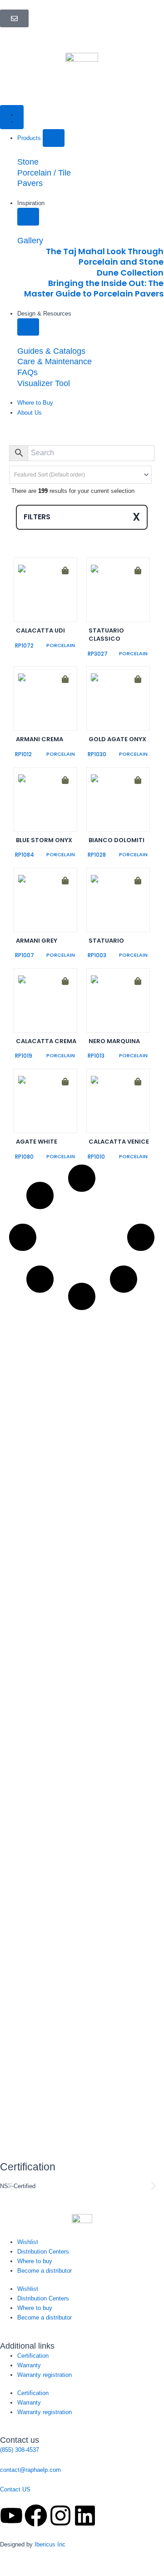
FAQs (27, 372)
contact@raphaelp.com (30, 2470)
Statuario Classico (106, 635)
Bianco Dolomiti (117, 840)
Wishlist (28, 2242)
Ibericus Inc (50, 2544)
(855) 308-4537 (20, 2450)
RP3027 (98, 654)
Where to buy (35, 2261)
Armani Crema (40, 739)
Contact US (15, 2489)
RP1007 (25, 955)
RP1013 (96, 1056)
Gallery (30, 240)
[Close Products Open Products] (54, 138)
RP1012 (23, 754)
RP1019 (24, 1056)
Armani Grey (37, 941)
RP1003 (97, 955)
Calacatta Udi (40, 630)
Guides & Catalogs (51, 351)
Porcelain (61, 645)
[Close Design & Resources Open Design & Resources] (28, 327)
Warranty (29, 2365)
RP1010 (96, 1157)
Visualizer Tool (44, 383)
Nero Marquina (114, 1041)
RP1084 (25, 855)
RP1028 (97, 855)
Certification (33, 2356)
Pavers (30, 183)
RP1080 (24, 1157)
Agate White (37, 1142)
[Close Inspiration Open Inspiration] (28, 217)
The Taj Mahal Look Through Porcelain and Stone (105, 256)
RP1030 (97, 754)
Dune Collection (130, 273)
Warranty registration (45, 2375)
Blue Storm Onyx (44, 840)
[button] (23, 567)
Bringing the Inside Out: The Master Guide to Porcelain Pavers (94, 288)
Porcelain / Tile (44, 173)
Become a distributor (45, 2271)
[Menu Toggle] (12, 117)
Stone (28, 162)
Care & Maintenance (55, 361)
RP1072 (24, 645)
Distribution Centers (43, 2252)
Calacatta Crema (46, 1041)
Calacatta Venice (119, 1142)
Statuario (106, 941)
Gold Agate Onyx (117, 739)
